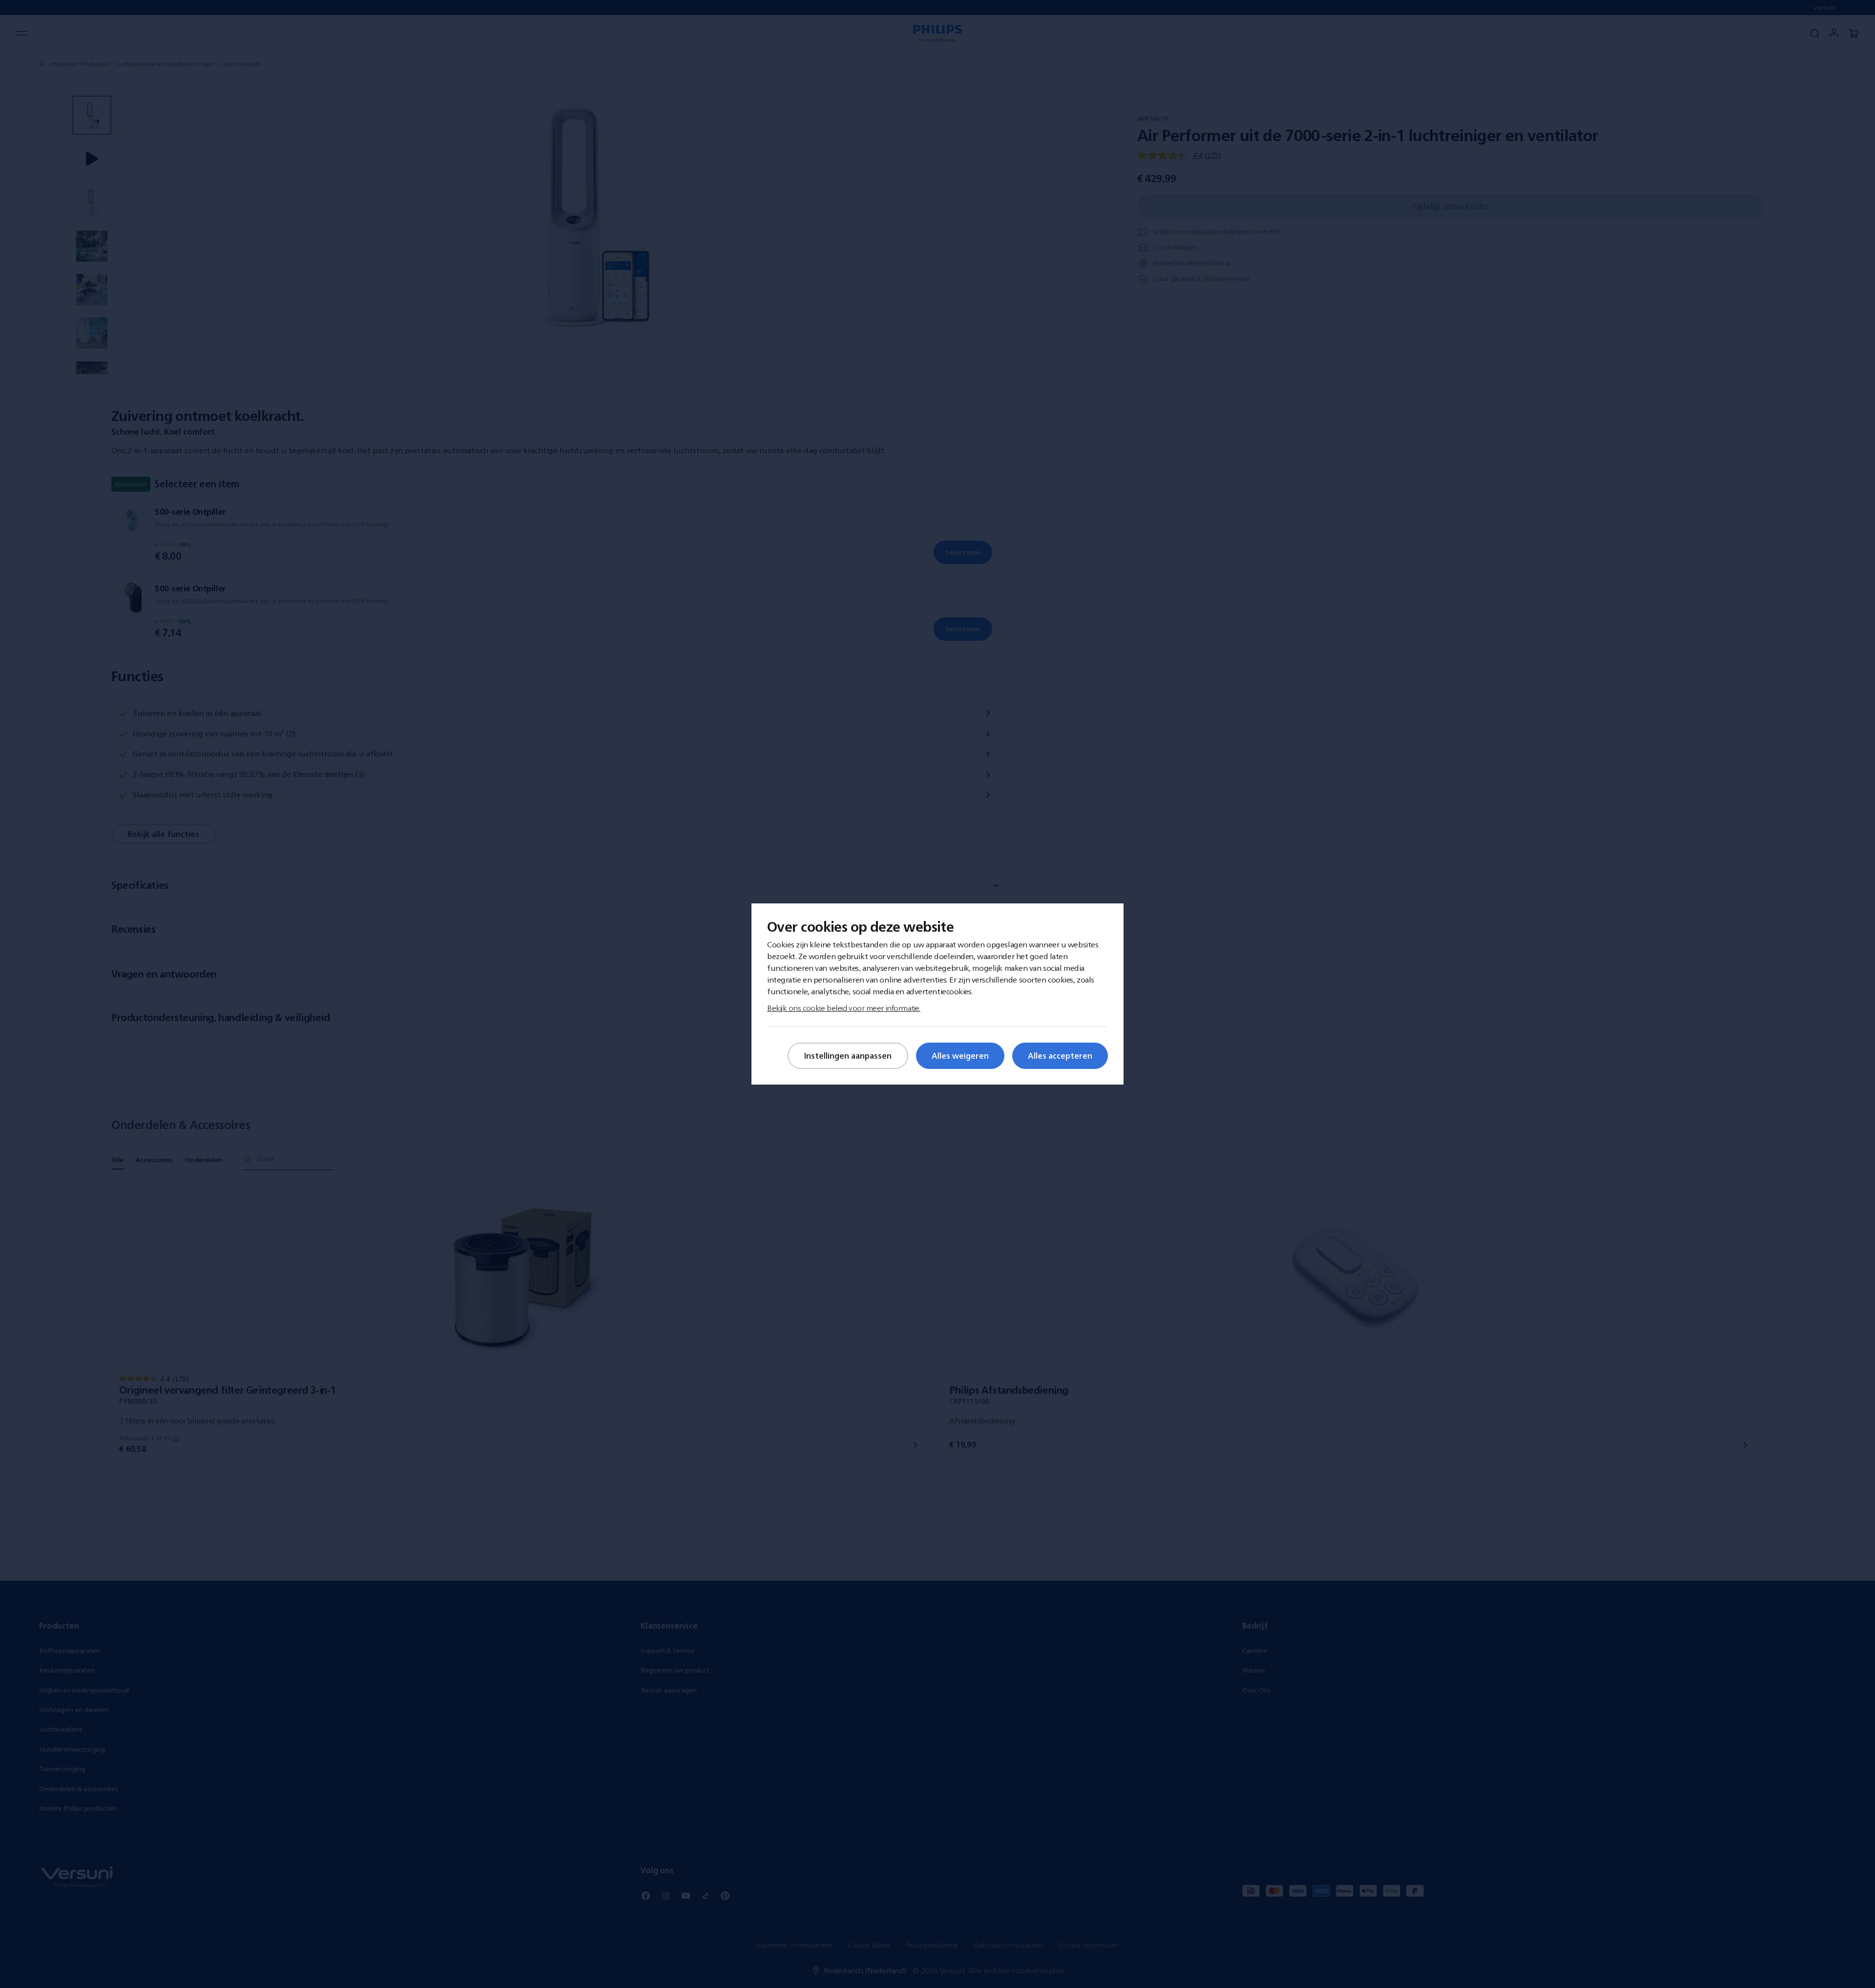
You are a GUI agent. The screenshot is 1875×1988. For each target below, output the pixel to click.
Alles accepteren (1060, 1056)
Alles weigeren (960, 1056)
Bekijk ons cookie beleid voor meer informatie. (844, 1008)
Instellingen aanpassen (848, 1056)
